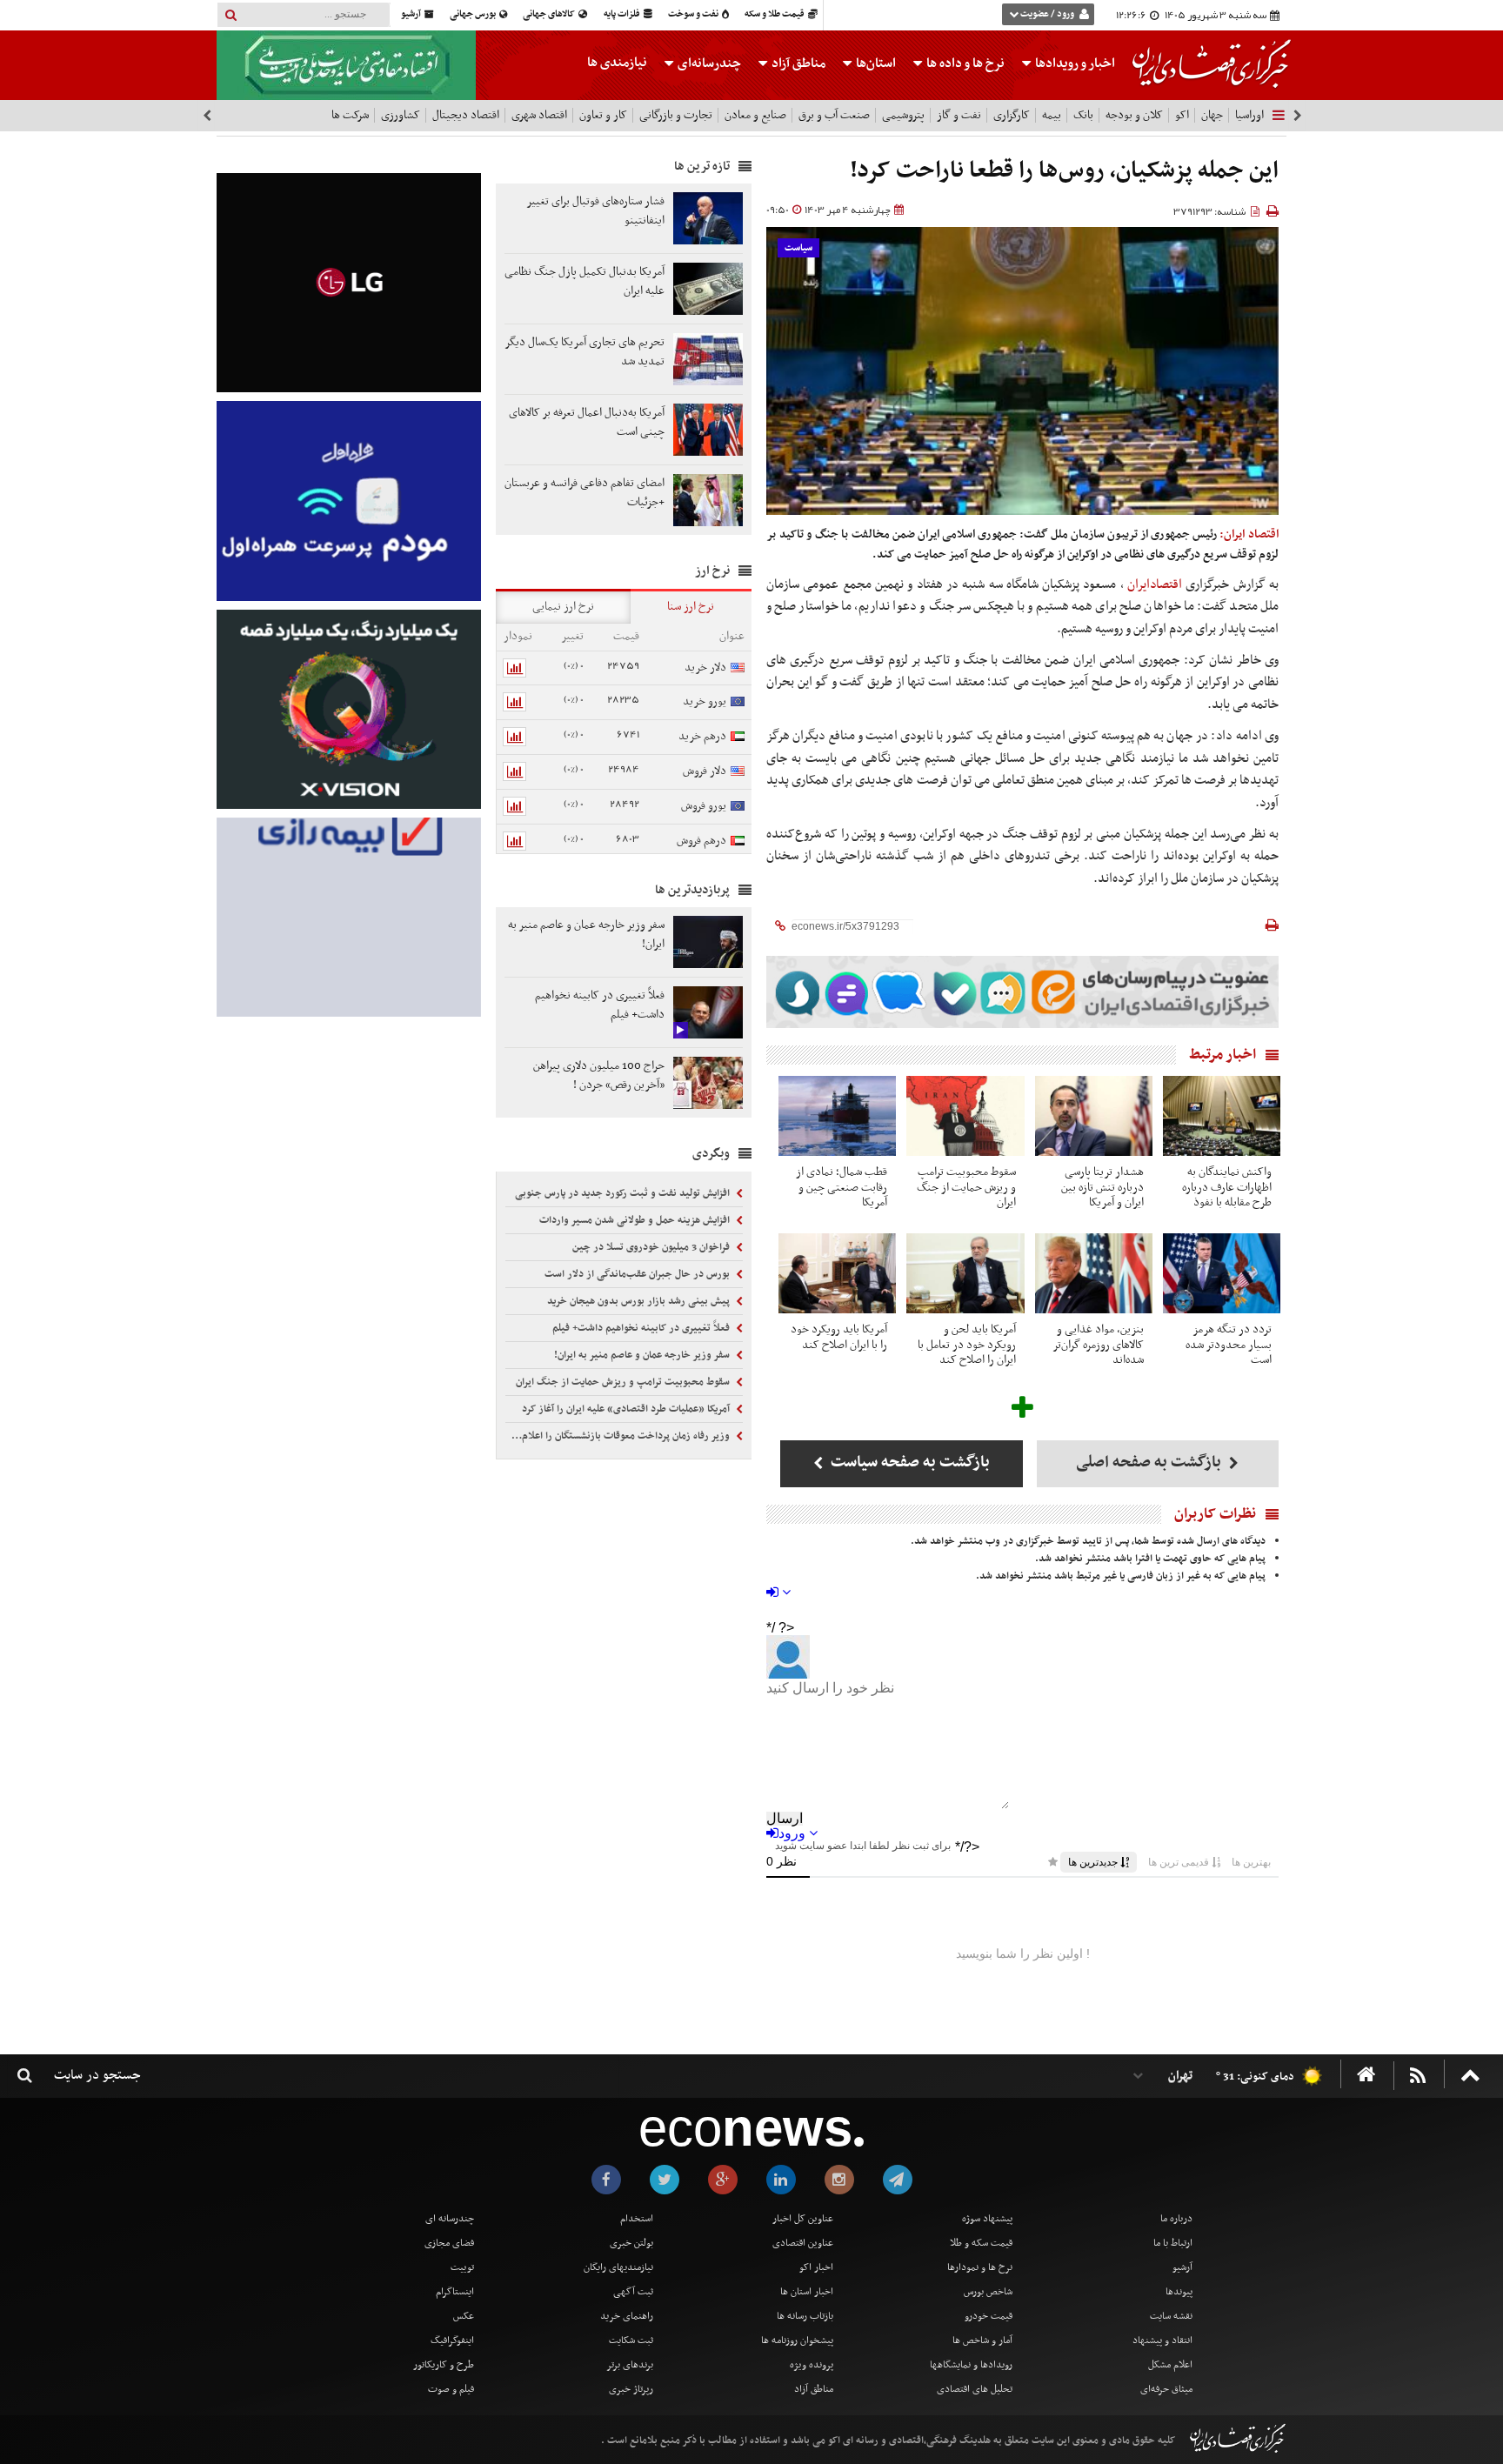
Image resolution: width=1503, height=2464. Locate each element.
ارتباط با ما (1173, 2243)
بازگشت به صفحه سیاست (908, 1462)
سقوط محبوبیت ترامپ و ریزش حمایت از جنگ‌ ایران (624, 1382)
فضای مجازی (449, 2243)
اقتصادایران (1155, 584)
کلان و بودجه (1134, 115)
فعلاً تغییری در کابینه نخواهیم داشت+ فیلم (642, 1328)
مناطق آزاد (797, 63)
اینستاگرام (455, 2292)
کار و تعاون (603, 115)
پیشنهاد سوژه (987, 2219)
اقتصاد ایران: (1249, 534)
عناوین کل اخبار (803, 2219)
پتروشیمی (903, 115)
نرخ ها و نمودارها (980, 2267)
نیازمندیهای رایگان (618, 2267)
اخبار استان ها (807, 2292)
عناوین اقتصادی (803, 2243)
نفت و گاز (959, 115)
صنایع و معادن (755, 115)
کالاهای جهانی (550, 14)
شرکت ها (350, 115)
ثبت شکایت (631, 2340)
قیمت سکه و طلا (981, 2243)
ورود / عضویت (1047, 14)
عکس (464, 2316)
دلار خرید (705, 668)
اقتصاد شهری (539, 115)
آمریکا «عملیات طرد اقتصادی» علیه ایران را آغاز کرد (627, 1409)
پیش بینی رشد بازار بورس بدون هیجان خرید (640, 1301)
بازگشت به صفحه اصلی (1150, 1462)
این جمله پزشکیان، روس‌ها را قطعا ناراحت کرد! (1064, 171)
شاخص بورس (988, 2292)
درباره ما (1176, 2219)
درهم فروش (701, 841)
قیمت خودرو (989, 2316)
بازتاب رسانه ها (805, 2316)
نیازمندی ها (617, 63)
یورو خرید (705, 701)
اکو (1182, 115)
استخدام (637, 2219)
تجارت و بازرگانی (676, 115)
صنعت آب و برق (834, 115)
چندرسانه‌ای (708, 63)
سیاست (798, 248)
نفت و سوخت (694, 14)
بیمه (1052, 115)
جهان (1212, 115)
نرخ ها (965, 63)
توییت (462, 2267)
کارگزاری (1012, 115)
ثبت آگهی (633, 2292)
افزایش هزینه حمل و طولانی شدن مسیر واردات (636, 1220)
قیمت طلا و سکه (775, 14)
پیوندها (1179, 2292)
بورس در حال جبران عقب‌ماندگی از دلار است (638, 1274)
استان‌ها (875, 63)
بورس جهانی (474, 14)
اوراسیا (1249, 115)
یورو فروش (704, 806)
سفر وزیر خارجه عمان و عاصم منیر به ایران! (643, 1355)
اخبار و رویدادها (1074, 63)
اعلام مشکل (1170, 2365)
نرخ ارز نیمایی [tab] (563, 607)
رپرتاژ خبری (631, 2389)
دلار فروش (705, 771)
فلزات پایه (623, 14)
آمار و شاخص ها (982, 2340)
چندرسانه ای (450, 2219)
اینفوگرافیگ (452, 2340)
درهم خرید (702, 736)
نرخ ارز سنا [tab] (691, 607)
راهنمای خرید (627, 2316)
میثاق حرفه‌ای (1166, 2389)
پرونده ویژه (812, 2365)
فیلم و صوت (451, 2389)
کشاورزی (401, 115)
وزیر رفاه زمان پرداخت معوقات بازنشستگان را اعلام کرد (619, 1436)
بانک (1083, 115)
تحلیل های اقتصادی (975, 2389)
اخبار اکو (816, 2267)
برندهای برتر (630, 2365)
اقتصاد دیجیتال (466, 115)
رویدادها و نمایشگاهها (971, 2365)
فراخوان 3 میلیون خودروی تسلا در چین (652, 1247)
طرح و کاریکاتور (444, 2365)
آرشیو (412, 14)
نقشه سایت (1171, 2316)
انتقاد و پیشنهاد (1162, 2340)
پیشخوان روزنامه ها (797, 2340)
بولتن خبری (631, 2243)
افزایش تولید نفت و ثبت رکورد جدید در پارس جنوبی (624, 1193)
